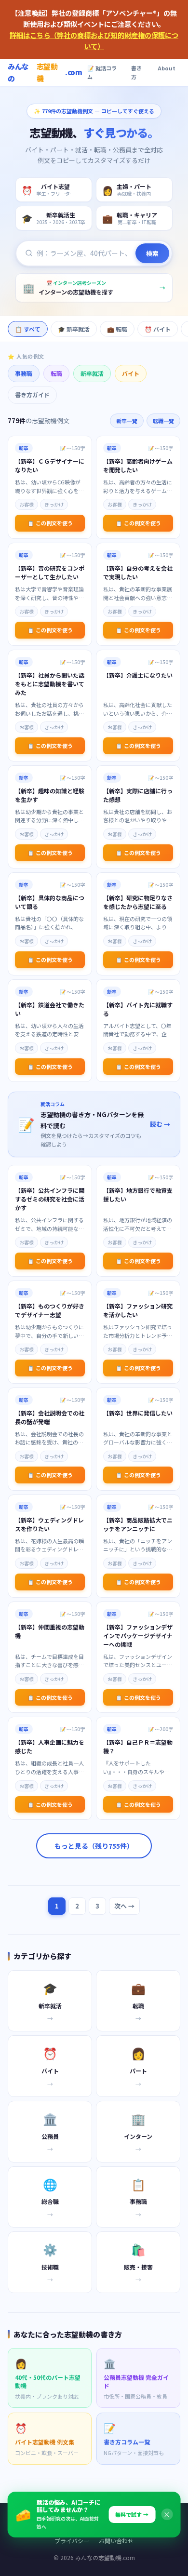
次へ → (124, 1906)
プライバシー (72, 2541)
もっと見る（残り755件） (94, 1846)
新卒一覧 (127, 421)
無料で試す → (132, 2514)
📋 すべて (28, 329)
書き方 (136, 73)
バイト (131, 373)
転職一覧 (163, 421)
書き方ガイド (32, 394)
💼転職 (117, 329)
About (167, 68)
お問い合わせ (116, 2541)
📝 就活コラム (102, 73)
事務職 (24, 373)
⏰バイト (158, 329)
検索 (152, 253)
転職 (56, 373)
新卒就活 (92, 373)
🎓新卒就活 (74, 329)
